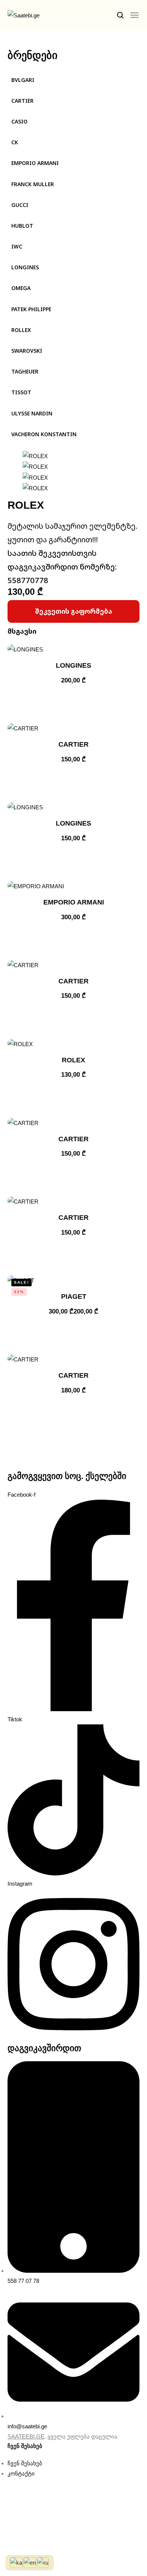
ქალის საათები (42, 79)
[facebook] (17, 158)
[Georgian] (17, 2562)
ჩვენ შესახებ (38, 121)
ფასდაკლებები (42, 93)
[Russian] (43, 2562)
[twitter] (26, 158)
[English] (30, 2562)
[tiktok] (35, 158)
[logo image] (30, 21)
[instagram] (44, 158)
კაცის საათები (41, 65)
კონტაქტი (33, 135)
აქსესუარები (38, 107)
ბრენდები (37, 50)
